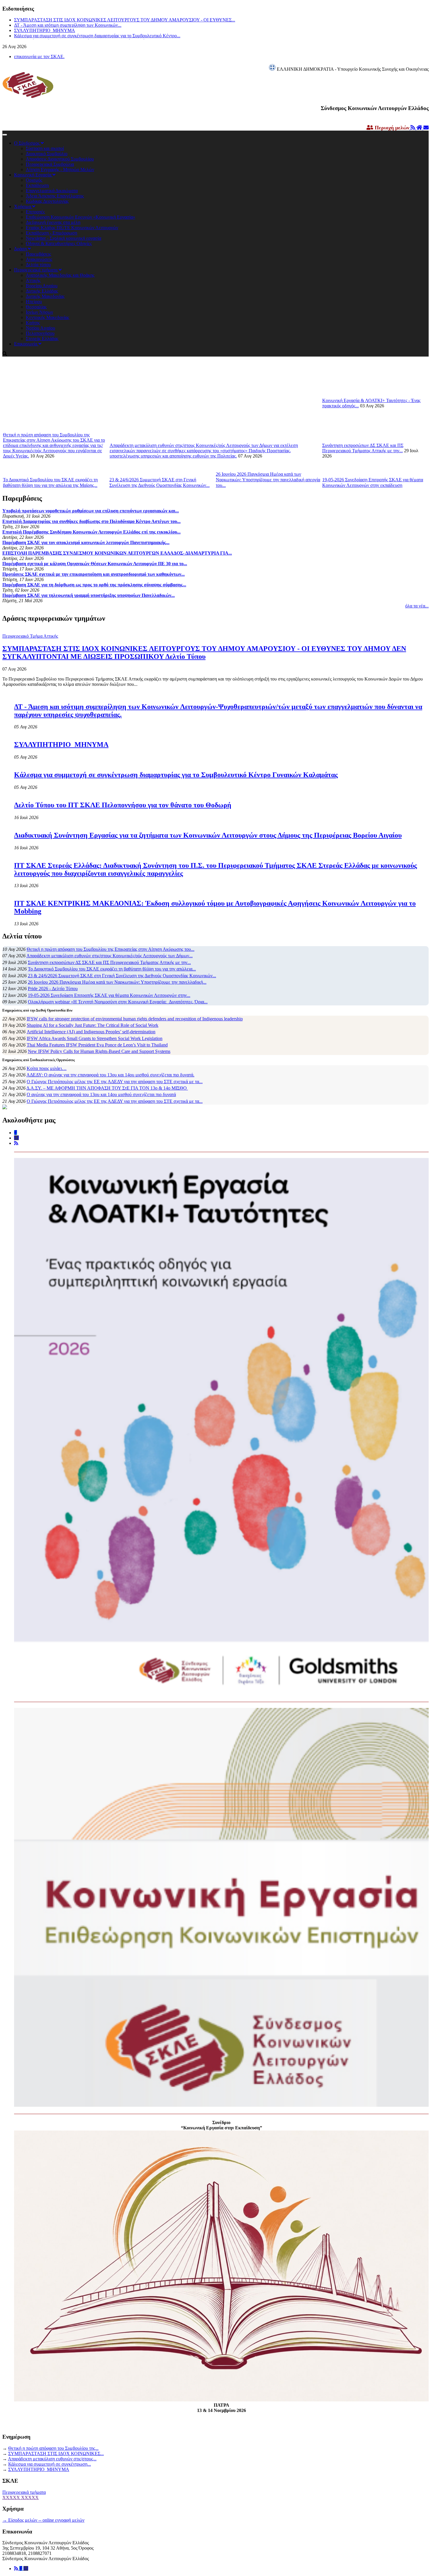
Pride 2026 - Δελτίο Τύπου (53, 989)
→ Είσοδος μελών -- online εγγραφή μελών (43, 2520)
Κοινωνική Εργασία (33, 175)
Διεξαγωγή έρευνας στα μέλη (53, 222)
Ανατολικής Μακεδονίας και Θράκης (60, 275)
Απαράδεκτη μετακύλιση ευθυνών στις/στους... (52, 2459)
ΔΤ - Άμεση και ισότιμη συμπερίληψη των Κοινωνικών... (68, 25)
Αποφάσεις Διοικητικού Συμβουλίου (60, 159)
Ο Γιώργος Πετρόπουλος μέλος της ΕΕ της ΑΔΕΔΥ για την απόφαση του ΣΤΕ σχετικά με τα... (115, 1082)
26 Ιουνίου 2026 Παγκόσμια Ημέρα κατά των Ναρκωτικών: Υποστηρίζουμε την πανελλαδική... (117, 982)
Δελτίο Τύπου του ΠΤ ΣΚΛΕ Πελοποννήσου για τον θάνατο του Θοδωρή (123, 805)
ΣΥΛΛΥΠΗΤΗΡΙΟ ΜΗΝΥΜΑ (45, 30)
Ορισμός (34, 180)
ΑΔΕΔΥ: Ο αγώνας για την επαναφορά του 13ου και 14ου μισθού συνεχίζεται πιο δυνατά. (110, 1075)
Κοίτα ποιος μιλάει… (47, 1068)
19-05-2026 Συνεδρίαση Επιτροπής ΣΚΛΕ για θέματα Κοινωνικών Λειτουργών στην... (109, 995)
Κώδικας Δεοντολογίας (47, 201)
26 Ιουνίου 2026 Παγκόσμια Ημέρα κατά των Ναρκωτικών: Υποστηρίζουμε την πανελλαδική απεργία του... (268, 480)
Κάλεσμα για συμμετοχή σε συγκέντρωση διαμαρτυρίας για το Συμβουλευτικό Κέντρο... (97, 35)
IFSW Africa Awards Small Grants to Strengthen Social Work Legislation (95, 1038)
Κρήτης (33, 323)
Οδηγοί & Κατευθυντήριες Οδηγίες (59, 243)
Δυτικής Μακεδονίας (45, 296)
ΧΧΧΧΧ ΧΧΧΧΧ (21, 2497)
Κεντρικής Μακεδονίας (47, 317)
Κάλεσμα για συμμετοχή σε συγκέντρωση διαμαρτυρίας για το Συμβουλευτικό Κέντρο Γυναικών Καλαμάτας (176, 775)
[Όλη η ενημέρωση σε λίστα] (413, 128)
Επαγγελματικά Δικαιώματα (52, 191)
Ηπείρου (34, 302)
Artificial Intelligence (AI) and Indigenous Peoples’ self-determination (91, 1032)
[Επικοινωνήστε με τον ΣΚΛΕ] (426, 128)
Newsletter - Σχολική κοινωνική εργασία (63, 238)
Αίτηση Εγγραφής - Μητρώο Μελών (60, 169)
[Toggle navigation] (5, 135)
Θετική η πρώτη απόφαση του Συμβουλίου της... (53, 2448)
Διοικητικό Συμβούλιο (47, 154)
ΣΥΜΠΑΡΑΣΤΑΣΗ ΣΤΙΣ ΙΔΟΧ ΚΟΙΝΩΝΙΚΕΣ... (56, 2453)
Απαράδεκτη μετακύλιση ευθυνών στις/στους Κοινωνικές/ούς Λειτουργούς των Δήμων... (110, 956)
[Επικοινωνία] (26, 2569)
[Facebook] (21, 2569)
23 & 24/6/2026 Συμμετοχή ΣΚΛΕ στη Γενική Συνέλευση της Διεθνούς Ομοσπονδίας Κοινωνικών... (122, 976)
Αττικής (33, 280)
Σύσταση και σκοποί (45, 148)
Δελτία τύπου (38, 265)
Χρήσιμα (23, 206)
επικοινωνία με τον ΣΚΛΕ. (39, 56)
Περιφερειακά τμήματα (36, 270)
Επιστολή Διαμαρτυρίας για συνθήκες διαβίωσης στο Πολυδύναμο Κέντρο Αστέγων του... (91, 521)
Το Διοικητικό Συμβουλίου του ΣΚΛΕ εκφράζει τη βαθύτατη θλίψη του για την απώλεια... (112, 969)
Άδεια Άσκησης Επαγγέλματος (55, 196)
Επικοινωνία (26, 344)
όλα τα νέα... (417, 606)
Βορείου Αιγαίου (42, 286)
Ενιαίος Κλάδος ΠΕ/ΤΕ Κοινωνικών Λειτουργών (72, 228)
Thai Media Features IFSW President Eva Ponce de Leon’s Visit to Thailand (97, 1045)
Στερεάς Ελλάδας (42, 339)
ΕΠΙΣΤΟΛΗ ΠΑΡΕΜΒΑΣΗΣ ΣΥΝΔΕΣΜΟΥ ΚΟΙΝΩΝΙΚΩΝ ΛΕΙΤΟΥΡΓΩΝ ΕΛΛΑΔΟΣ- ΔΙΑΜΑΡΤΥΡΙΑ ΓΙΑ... (117, 553)
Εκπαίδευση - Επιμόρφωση (51, 233)
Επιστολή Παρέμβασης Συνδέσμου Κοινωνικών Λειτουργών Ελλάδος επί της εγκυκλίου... (91, 532)
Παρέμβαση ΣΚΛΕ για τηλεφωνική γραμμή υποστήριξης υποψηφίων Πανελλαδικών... (89, 595)
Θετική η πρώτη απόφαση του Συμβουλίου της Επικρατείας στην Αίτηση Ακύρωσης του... (111, 949)
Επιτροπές (35, 212)
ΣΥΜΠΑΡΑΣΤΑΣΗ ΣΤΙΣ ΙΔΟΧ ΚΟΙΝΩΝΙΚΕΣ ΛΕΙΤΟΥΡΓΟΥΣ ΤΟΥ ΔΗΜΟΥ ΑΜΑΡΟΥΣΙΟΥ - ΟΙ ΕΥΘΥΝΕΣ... (125, 19)
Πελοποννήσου (40, 333)
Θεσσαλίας (36, 307)
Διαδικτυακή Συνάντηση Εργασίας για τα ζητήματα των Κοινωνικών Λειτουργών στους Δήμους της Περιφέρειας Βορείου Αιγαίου (208, 835)
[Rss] (17, 2569)
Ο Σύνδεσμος (27, 143)
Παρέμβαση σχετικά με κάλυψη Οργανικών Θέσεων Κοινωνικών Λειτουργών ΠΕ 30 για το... (95, 564)
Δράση (21, 249)
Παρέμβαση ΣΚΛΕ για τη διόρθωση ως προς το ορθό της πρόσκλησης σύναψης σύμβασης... (94, 585)
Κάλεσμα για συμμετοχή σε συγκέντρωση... (50, 2464)
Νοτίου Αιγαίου (40, 328)
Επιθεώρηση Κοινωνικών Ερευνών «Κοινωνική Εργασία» (80, 217)
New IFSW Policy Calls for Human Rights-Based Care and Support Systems (99, 1051)
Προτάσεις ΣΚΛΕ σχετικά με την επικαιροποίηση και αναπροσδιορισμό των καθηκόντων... (94, 574)
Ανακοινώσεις (39, 259)
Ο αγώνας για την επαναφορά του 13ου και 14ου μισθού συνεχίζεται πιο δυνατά (101, 1094)
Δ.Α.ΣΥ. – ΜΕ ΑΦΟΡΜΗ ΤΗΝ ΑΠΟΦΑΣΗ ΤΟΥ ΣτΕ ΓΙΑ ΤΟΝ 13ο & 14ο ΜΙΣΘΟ (107, 1088)
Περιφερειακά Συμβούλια (50, 164)
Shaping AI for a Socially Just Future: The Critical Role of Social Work (93, 1025)
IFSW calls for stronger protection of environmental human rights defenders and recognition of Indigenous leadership (135, 1019)
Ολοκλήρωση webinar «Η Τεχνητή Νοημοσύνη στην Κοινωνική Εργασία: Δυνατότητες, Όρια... (118, 1002)
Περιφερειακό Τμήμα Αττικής (30, 636)
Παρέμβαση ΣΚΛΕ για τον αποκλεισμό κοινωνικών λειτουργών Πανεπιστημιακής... (86, 542)
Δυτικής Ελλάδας (42, 291)
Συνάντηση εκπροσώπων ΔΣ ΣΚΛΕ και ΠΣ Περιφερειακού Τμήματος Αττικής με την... (363, 448)
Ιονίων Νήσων (39, 312)
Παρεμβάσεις (38, 254)
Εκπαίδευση (37, 185)
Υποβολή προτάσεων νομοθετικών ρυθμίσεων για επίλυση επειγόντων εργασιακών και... (91, 511)
